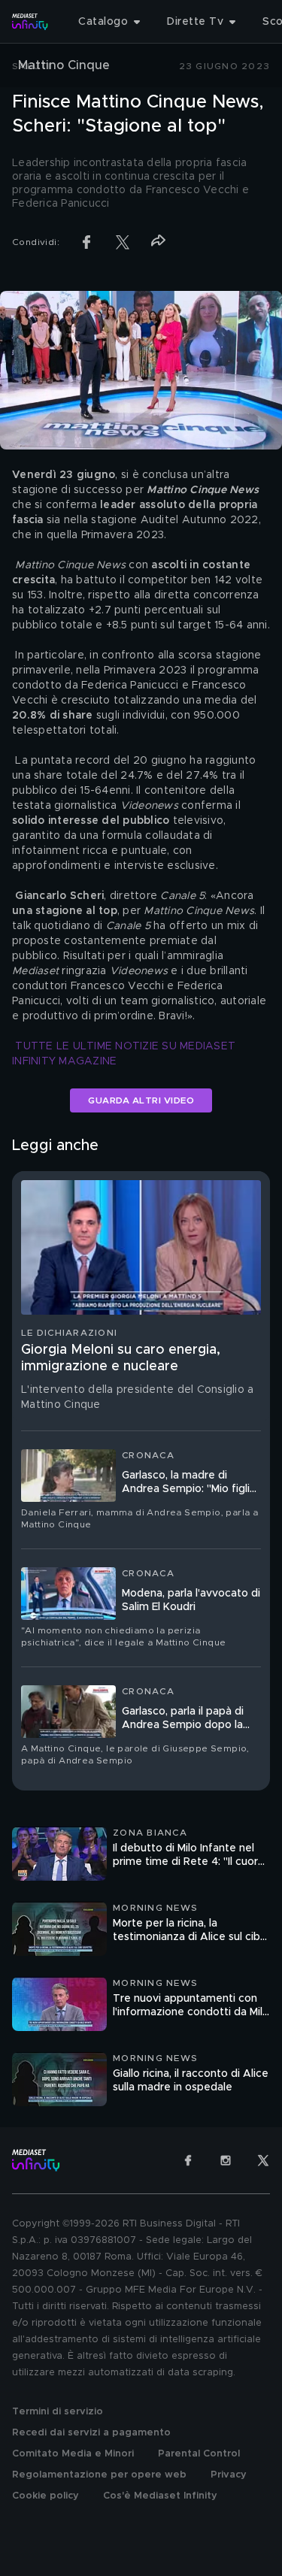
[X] (263, 2160)
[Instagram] (226, 2160)
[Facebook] (188, 2160)
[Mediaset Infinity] (30, 22)
